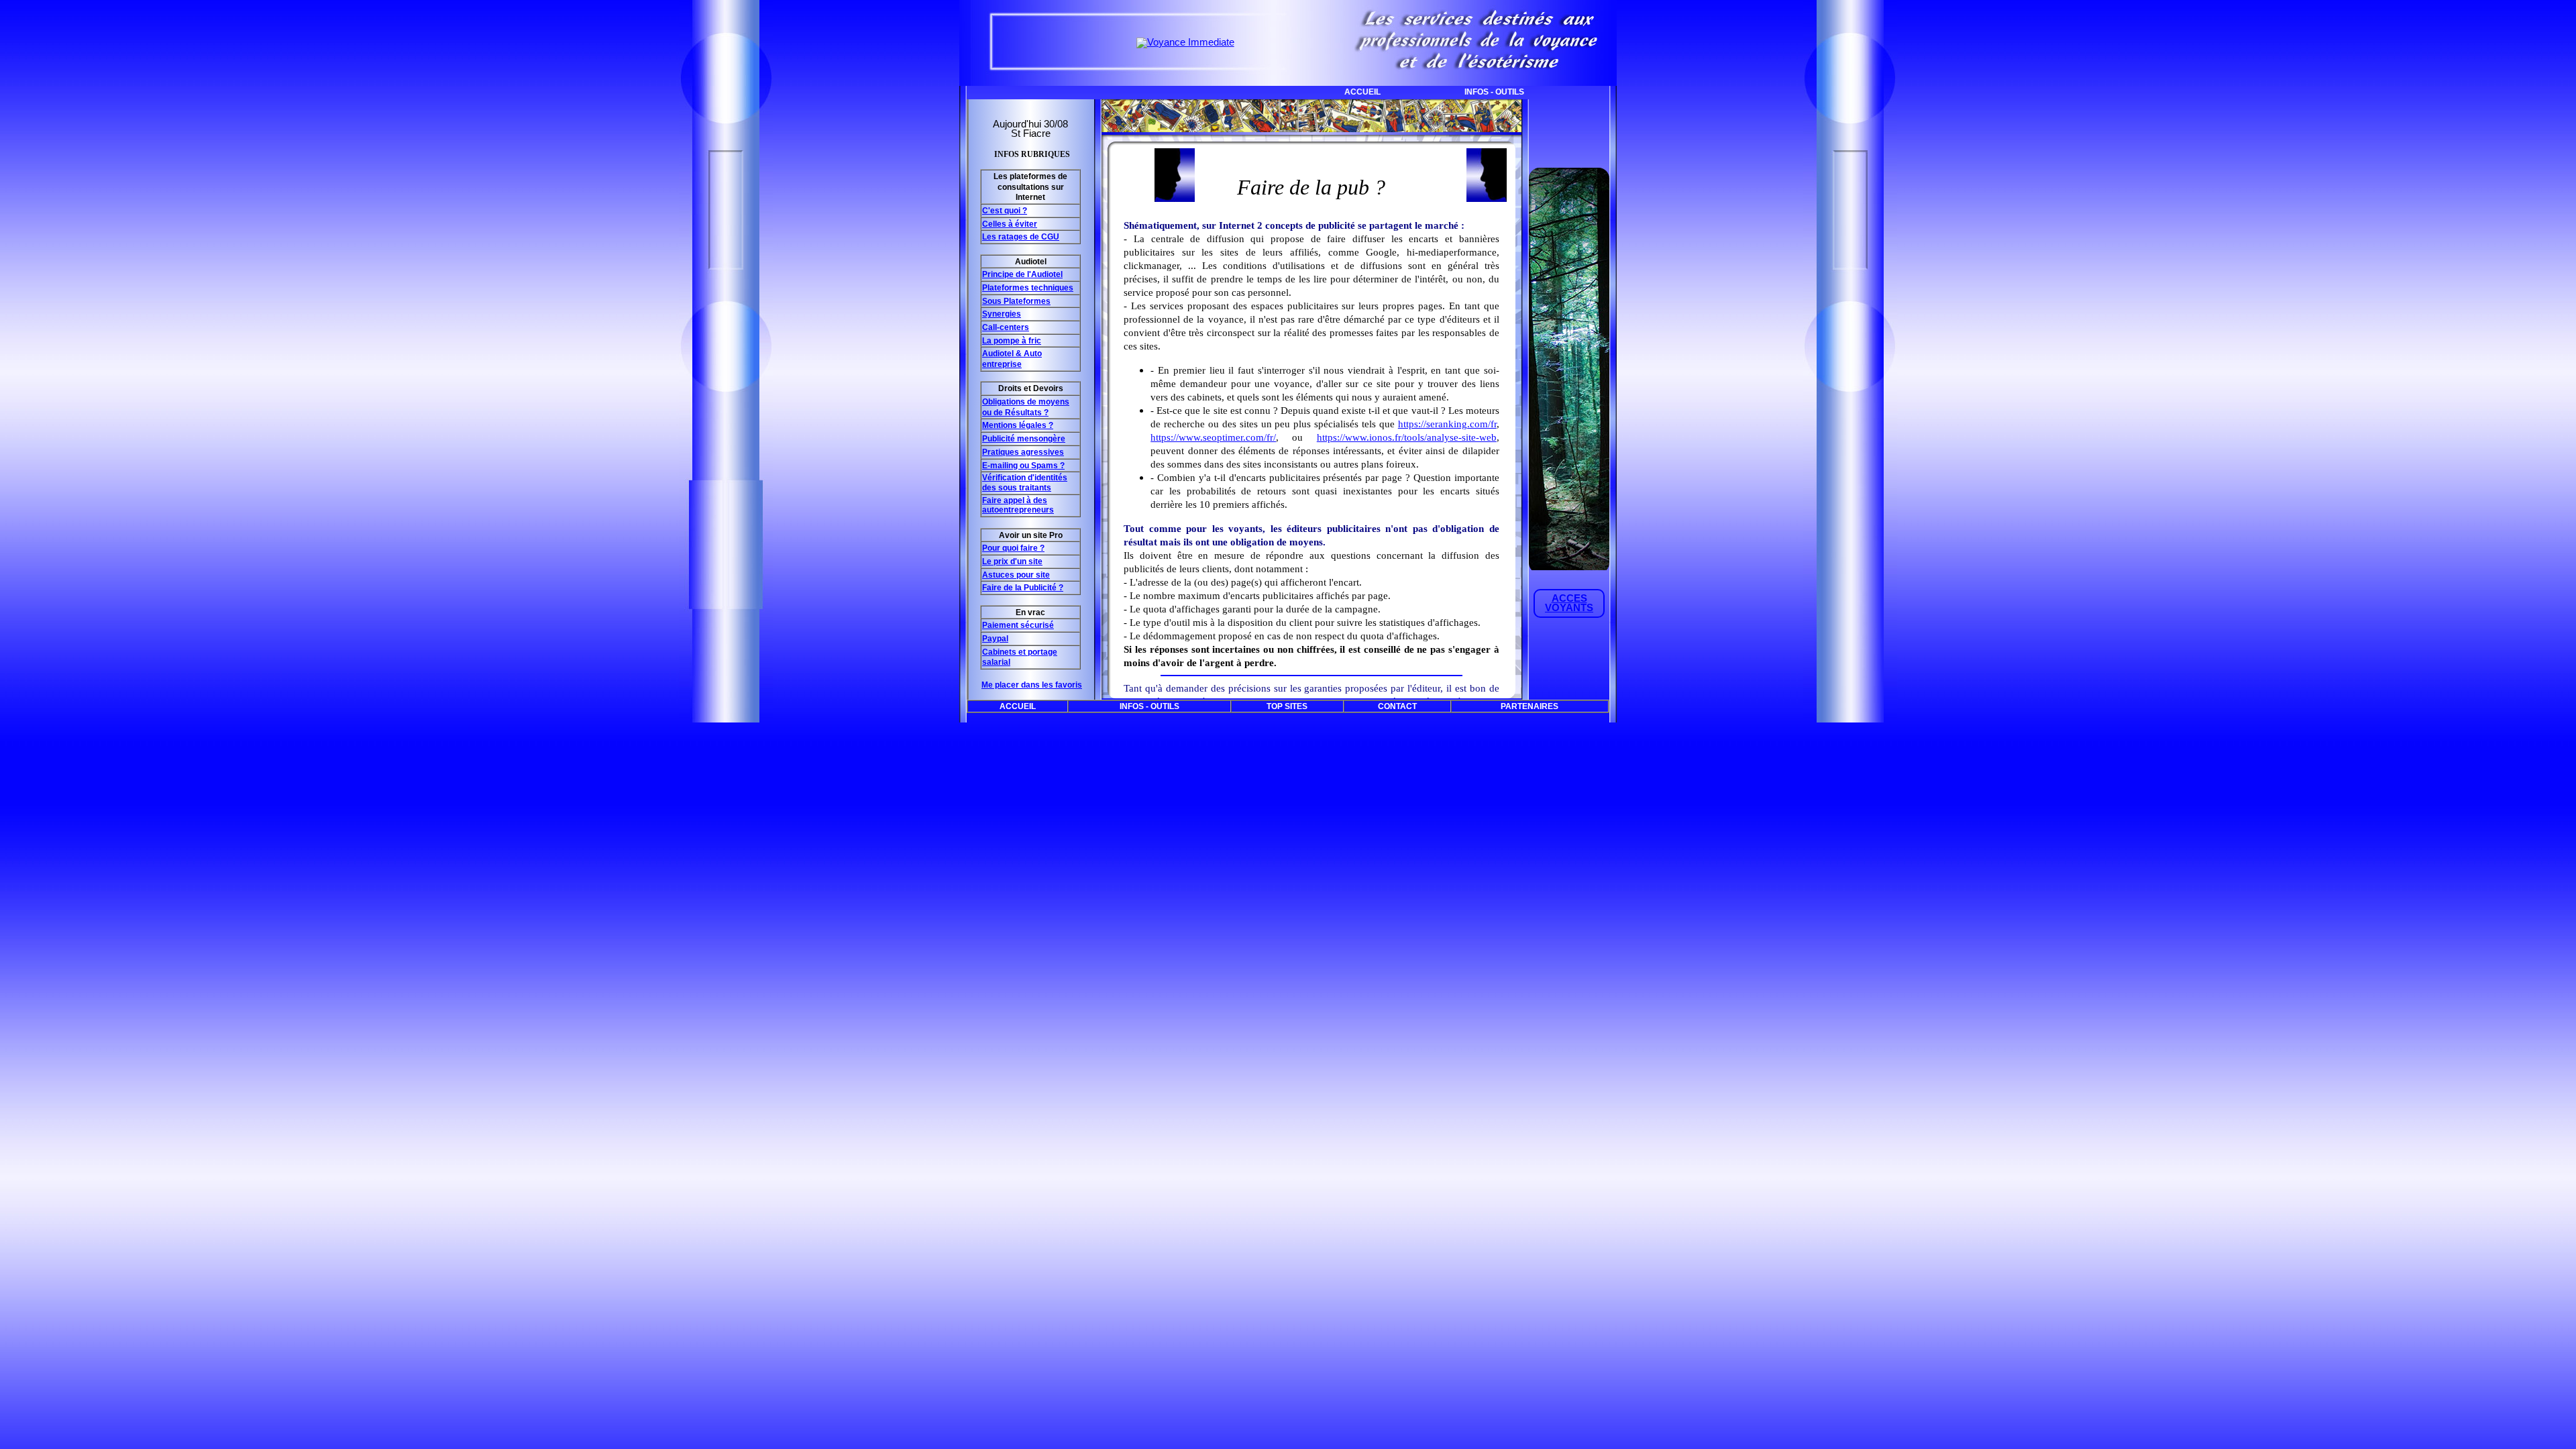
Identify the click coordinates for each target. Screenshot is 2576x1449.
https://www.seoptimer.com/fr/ (1213, 437)
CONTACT (1397, 706)
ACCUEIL (1275, 92)
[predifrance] (1178, 59)
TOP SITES (1545, 92)
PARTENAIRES (1529, 706)
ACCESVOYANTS (1569, 603)
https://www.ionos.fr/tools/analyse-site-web (1407, 437)
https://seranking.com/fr (1447, 424)
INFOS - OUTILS (1407, 92)
